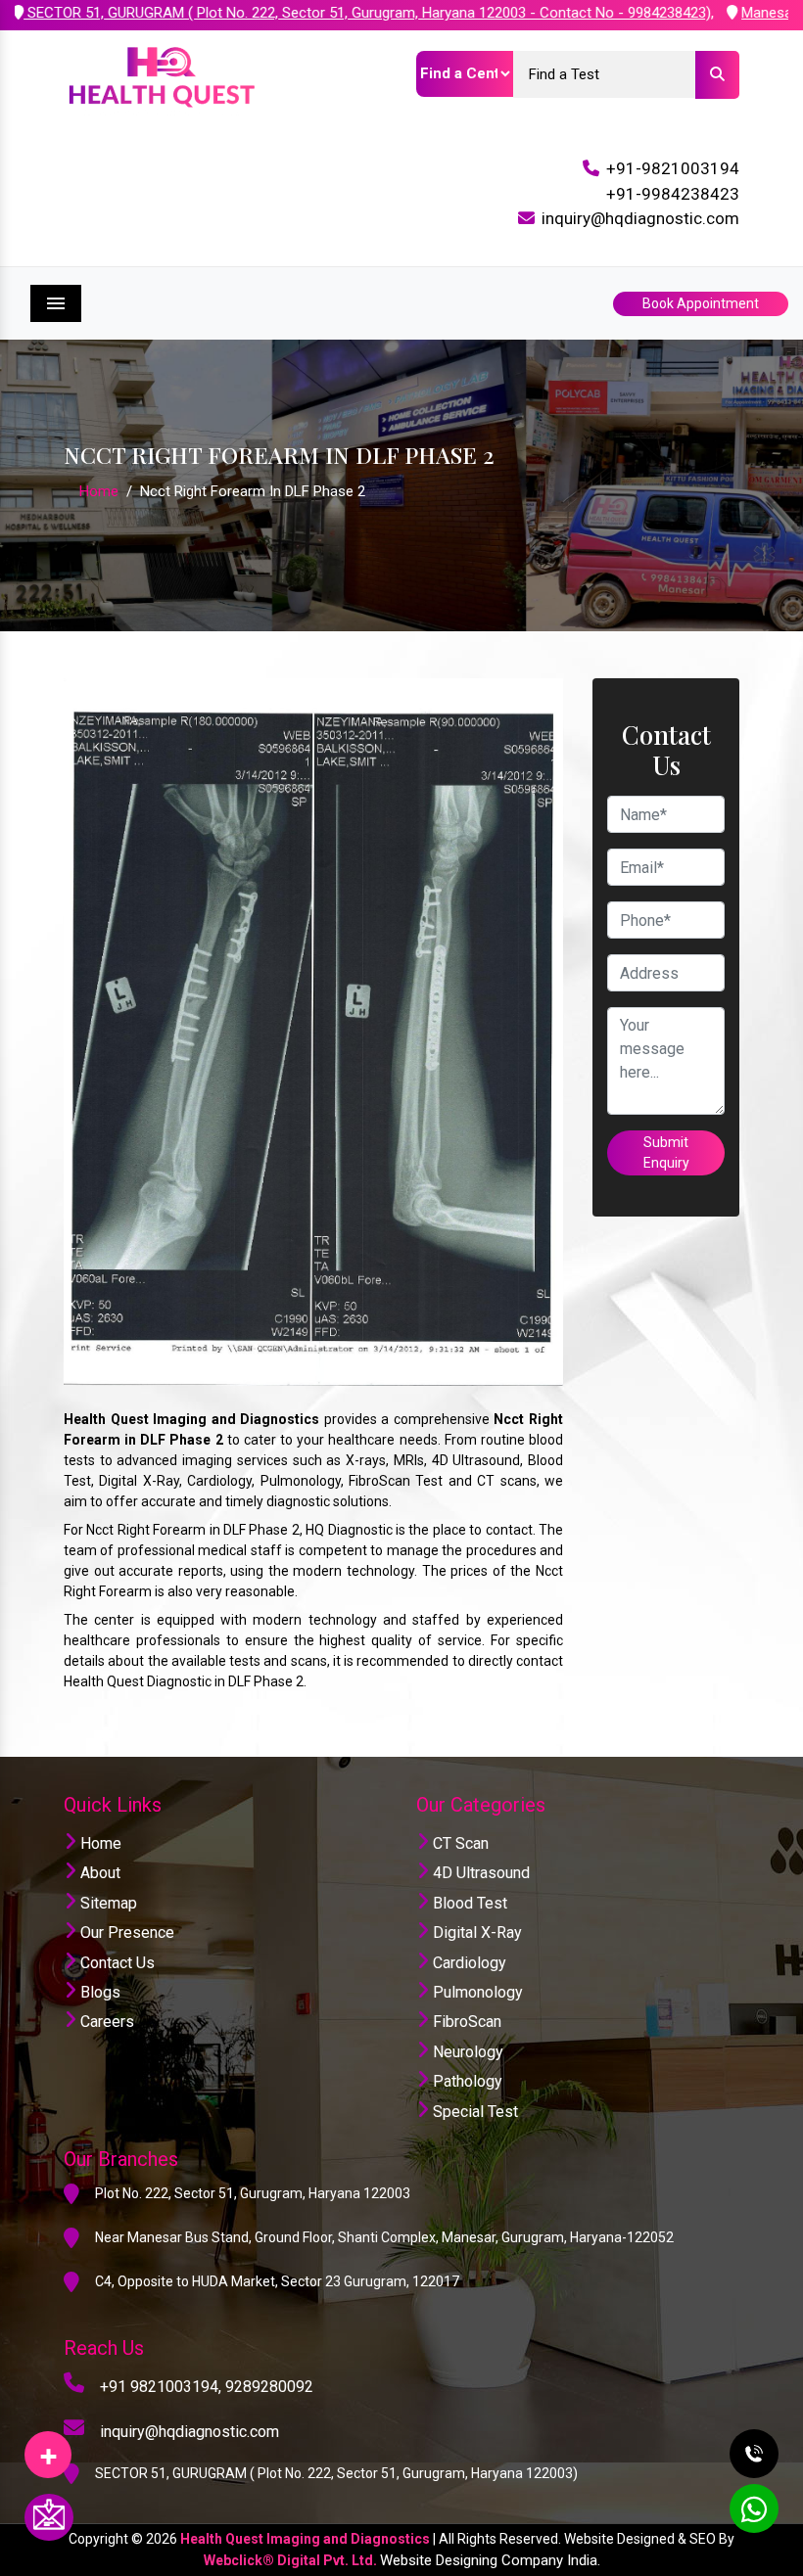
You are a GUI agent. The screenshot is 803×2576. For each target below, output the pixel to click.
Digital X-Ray (475, 1932)
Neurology (466, 2052)
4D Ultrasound (479, 1873)
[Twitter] (48, 2448)
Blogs (98, 1992)
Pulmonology (476, 1992)
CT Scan (459, 1843)
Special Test (473, 2112)
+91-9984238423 (673, 194)
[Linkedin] (48, 2448)
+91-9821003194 (673, 168)
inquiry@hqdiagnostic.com (640, 218)
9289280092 (269, 2387)
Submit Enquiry (666, 1152)
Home (99, 491)
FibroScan (465, 2022)
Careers (105, 2022)
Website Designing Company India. (490, 2560)
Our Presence (125, 1932)
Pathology (466, 2081)
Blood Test (468, 1903)
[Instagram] (48, 2448)
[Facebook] (48, 2448)
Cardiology (468, 1963)
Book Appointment (701, 303)
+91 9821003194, (161, 2387)
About (98, 1873)
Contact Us (116, 1963)
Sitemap (107, 1903)
